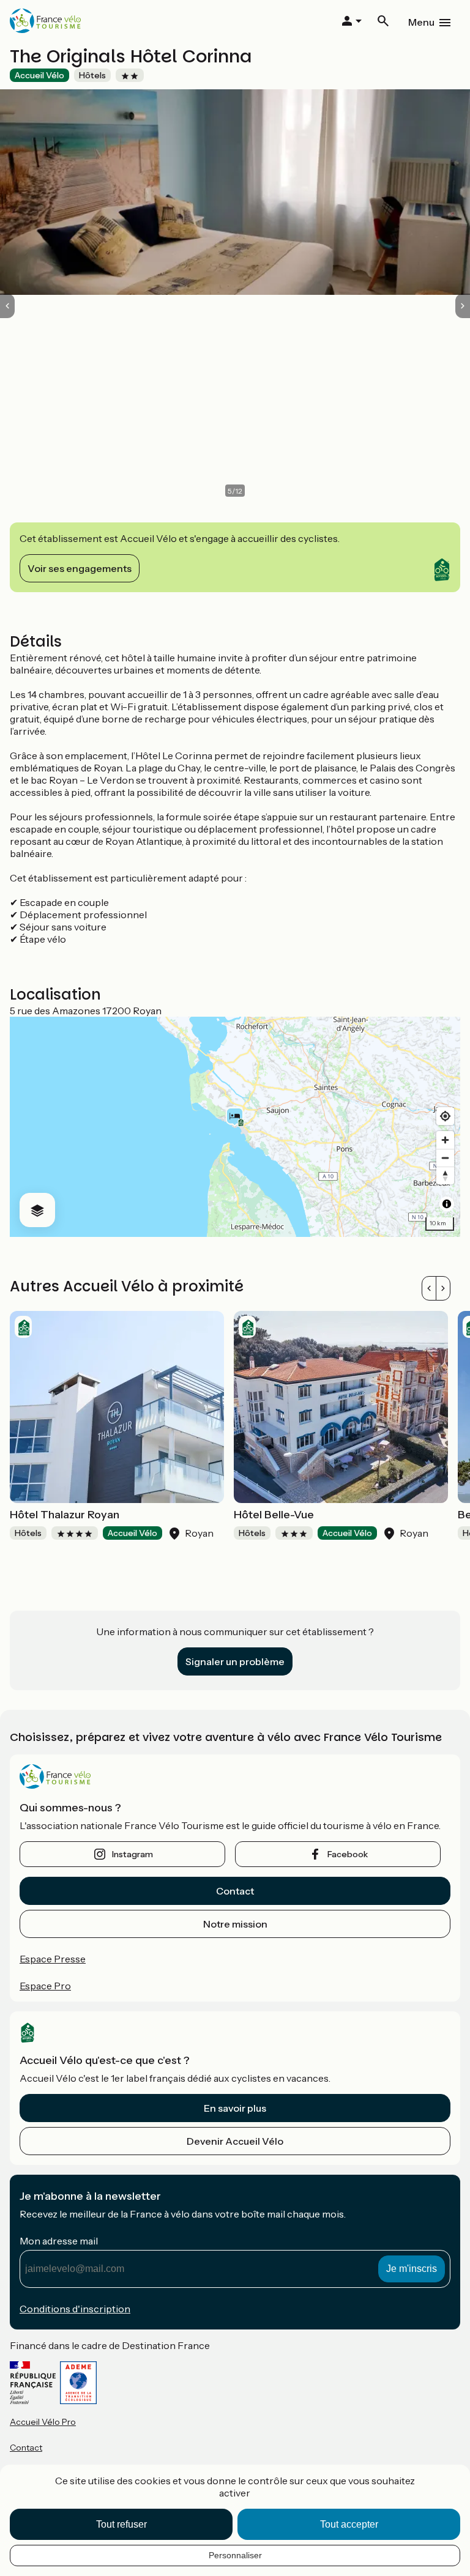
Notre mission (235, 1924)
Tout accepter (349, 2524)
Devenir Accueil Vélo (235, 2141)
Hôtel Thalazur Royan (65, 1515)
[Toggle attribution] (447, 1204)
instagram (132, 1854)
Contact (235, 1891)
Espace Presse (53, 1959)
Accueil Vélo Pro (43, 2422)
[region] (235, 1127)
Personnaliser (235, 2555)
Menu (421, 22)
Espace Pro (45, 1986)
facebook (348, 1854)
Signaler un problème (235, 1661)
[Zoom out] (445, 1158)
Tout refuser (121, 2524)
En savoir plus (235, 2108)
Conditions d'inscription (75, 2309)
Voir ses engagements (80, 568)
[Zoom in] (445, 1140)
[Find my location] (445, 1116)
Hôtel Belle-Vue (274, 1515)
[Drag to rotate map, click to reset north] (445, 1175)
